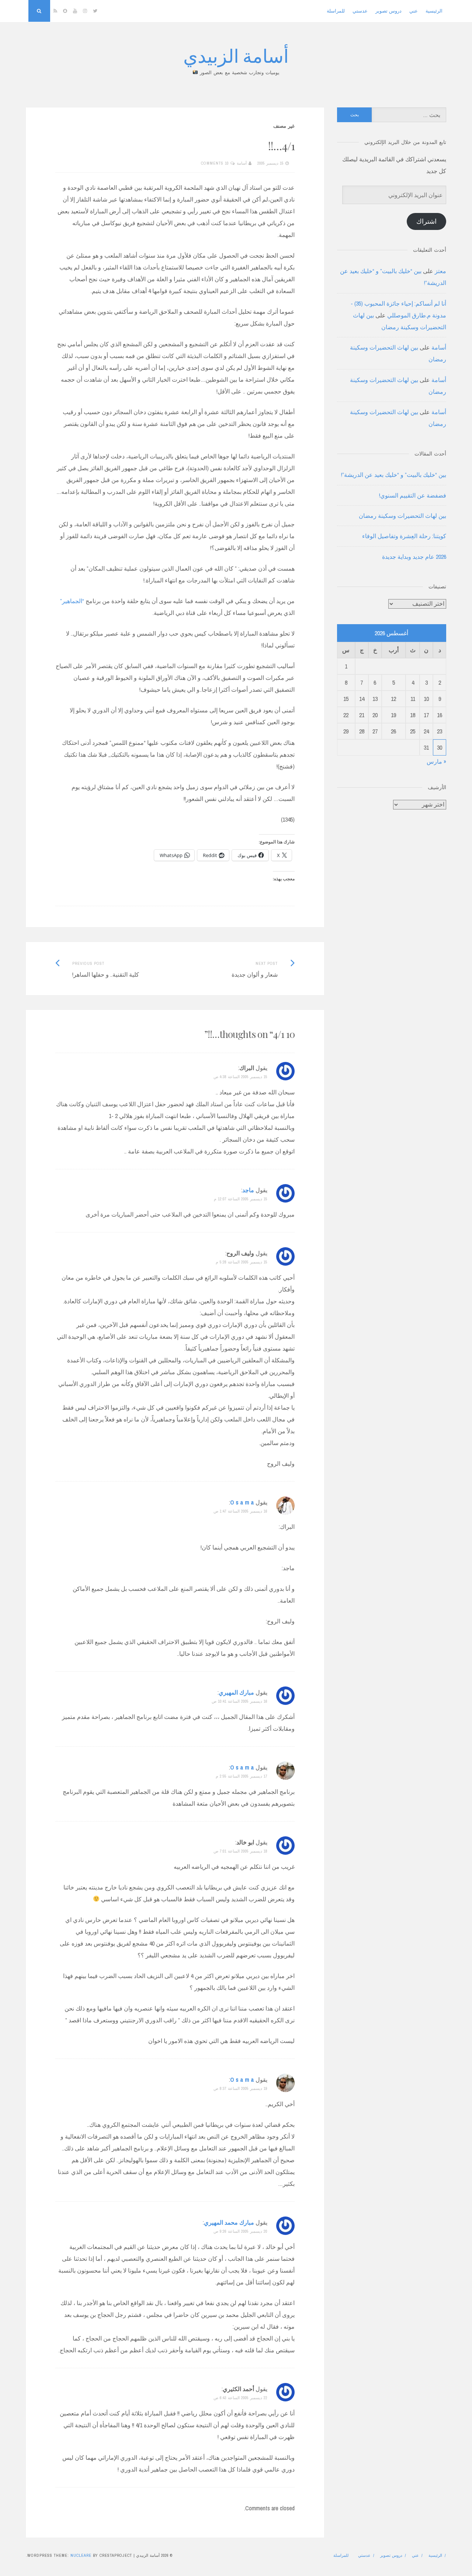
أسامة (242, 163)
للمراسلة (336, 11)
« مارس (436, 761)
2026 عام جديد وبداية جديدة (414, 557)
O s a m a (242, 1502)
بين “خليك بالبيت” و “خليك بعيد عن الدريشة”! (394, 475)
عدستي (360, 11)
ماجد (248, 1190)
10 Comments (215, 163)
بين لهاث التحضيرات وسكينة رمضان (402, 516)
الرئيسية (434, 11)
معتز (440, 271)
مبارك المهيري (236, 1692)
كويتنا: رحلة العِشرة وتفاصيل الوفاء (404, 536)
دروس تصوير (388, 11)
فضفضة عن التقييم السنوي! (413, 495)
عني (414, 11)
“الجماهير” (72, 601)
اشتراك (426, 221)
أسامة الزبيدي (236, 55)
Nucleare (81, 2555)
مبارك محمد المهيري (229, 2222)
